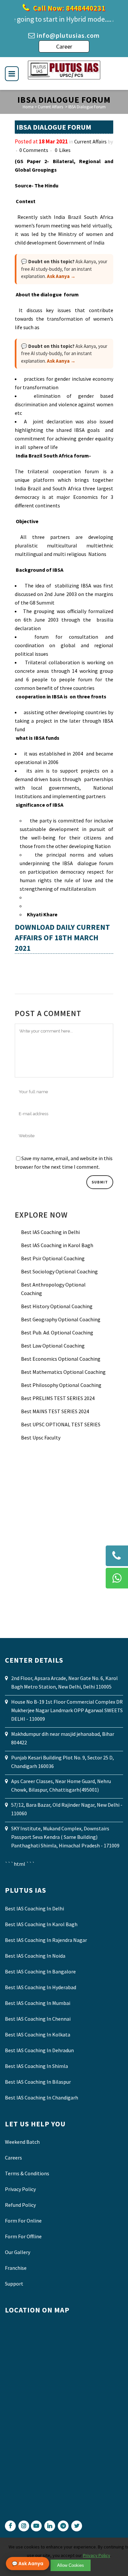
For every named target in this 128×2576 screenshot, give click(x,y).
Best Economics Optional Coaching (61, 1359)
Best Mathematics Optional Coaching (63, 1372)
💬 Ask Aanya (28, 2564)
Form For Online (23, 2221)
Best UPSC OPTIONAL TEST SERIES (61, 1424)
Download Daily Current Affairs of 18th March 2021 (62, 937)
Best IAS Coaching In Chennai (38, 2019)
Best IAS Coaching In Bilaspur (38, 2082)
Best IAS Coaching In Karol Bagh (41, 1924)
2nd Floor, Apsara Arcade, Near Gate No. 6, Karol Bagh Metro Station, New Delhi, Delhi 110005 (64, 1682)
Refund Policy (20, 2205)
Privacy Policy (20, 2189)
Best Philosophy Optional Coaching (61, 1385)
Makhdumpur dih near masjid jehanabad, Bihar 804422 (63, 1738)
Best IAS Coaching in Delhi (50, 1232)
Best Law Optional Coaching (53, 1346)
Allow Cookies (71, 2565)
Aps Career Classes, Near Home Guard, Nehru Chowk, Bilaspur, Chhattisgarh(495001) (61, 1785)
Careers (13, 2158)
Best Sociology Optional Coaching (59, 1271)
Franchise (16, 2268)
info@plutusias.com (68, 35)
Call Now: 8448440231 (68, 8)
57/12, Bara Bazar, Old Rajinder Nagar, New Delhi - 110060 (67, 1809)
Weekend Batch (22, 2142)
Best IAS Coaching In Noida (35, 1956)
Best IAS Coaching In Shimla (36, 2066)
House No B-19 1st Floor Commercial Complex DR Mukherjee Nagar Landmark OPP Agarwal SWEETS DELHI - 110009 (67, 1710)
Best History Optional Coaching (57, 1306)
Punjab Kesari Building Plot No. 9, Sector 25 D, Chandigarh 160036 (63, 1762)
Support (14, 2284)
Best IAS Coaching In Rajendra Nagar (46, 1940)
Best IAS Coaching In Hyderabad (41, 1987)
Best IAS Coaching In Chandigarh (42, 2097)
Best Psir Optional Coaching (53, 1258)
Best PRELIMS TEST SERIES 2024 (58, 1398)
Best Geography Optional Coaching (61, 1319)
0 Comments (34, 150)
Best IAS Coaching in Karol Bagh (57, 1245)
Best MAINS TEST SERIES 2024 (55, 1411)
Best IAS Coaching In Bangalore (40, 1971)
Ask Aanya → (61, 276)
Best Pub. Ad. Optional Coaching (57, 1332)
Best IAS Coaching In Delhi (34, 1908)
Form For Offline (23, 2236)
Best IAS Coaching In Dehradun (39, 2050)
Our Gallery (18, 2252)
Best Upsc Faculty (41, 1437)
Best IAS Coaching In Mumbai (38, 2003)
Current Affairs (50, 107)
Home (28, 107)
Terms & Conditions (27, 2173)
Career (64, 46)
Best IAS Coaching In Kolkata (38, 2034)
